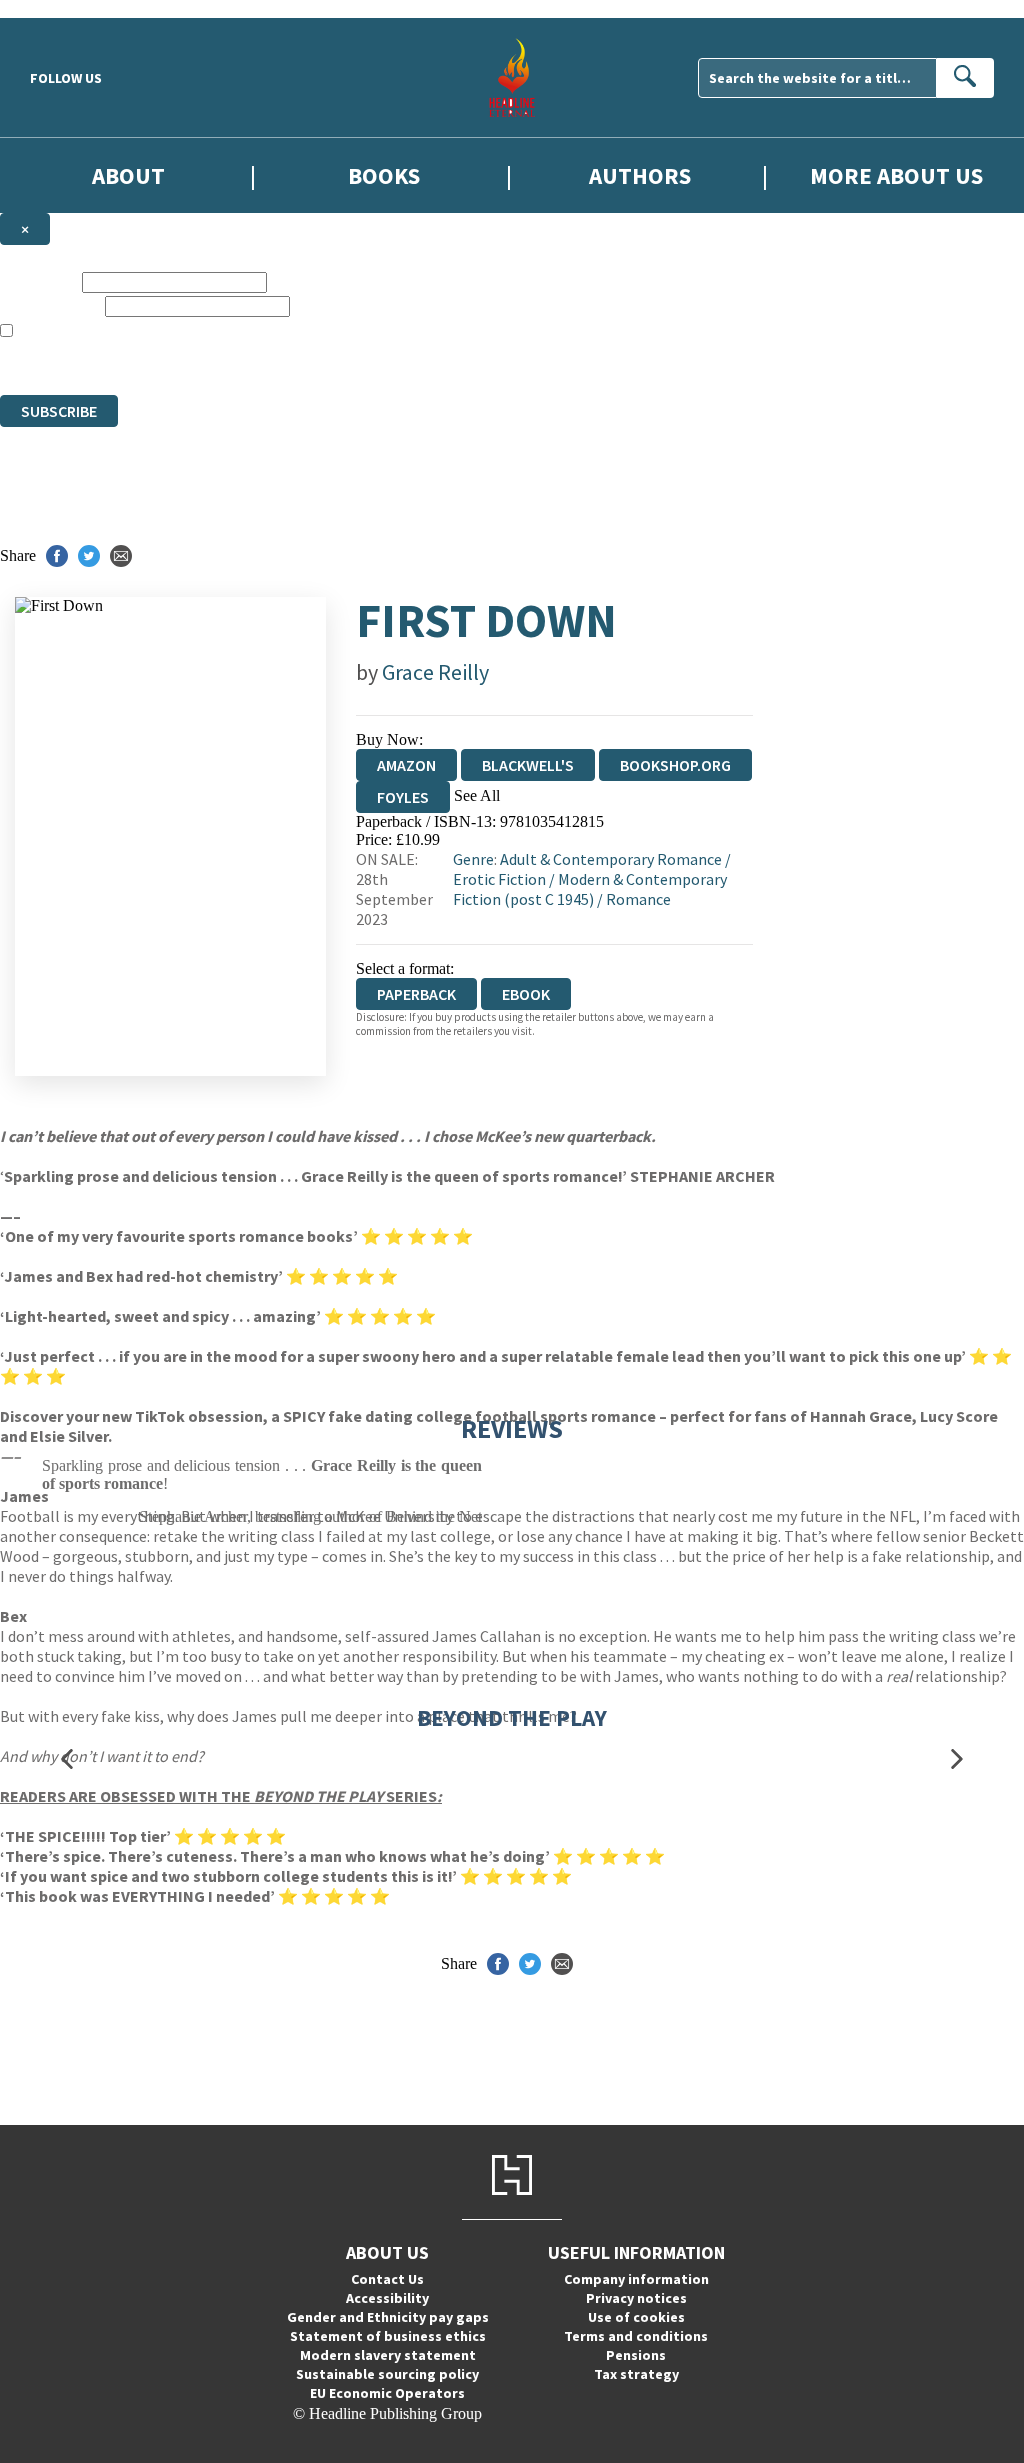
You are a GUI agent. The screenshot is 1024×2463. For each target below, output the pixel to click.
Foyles (403, 797)
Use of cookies (636, 2317)
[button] (67, 1758)
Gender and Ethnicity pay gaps (388, 2317)
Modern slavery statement (388, 2355)
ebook (526, 994)
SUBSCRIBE (59, 411)
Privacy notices (636, 2298)
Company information (636, 2279)
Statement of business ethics (388, 2336)
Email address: (50, 305)
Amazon (406, 765)
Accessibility (387, 2298)
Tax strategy (636, 2374)
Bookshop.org (675, 765)
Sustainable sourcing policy (387, 2374)
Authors (640, 175)
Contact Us (387, 2279)
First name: (39, 281)
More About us (896, 175)
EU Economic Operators (387, 2393)
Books (384, 175)
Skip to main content (65, 8)
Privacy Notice (859, 367)
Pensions (636, 2355)
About (128, 175)
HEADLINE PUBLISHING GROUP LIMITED (293, 367)
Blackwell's (528, 765)
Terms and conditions (636, 2336)
